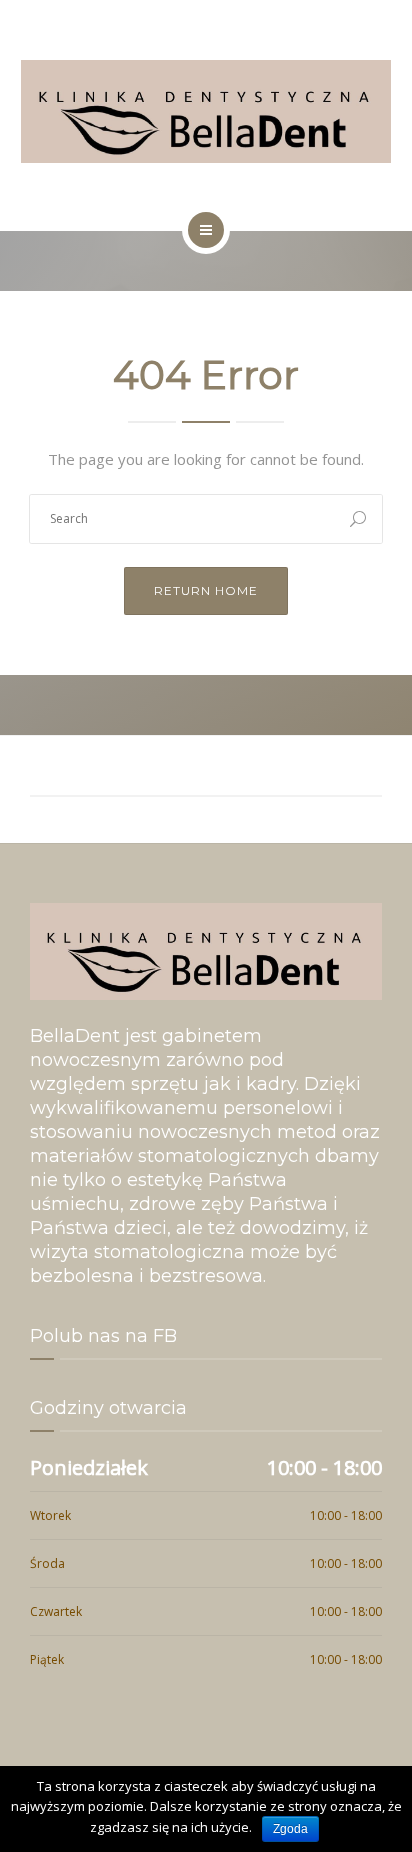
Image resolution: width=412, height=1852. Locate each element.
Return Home (206, 590)
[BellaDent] (206, 111)
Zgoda (290, 1829)
